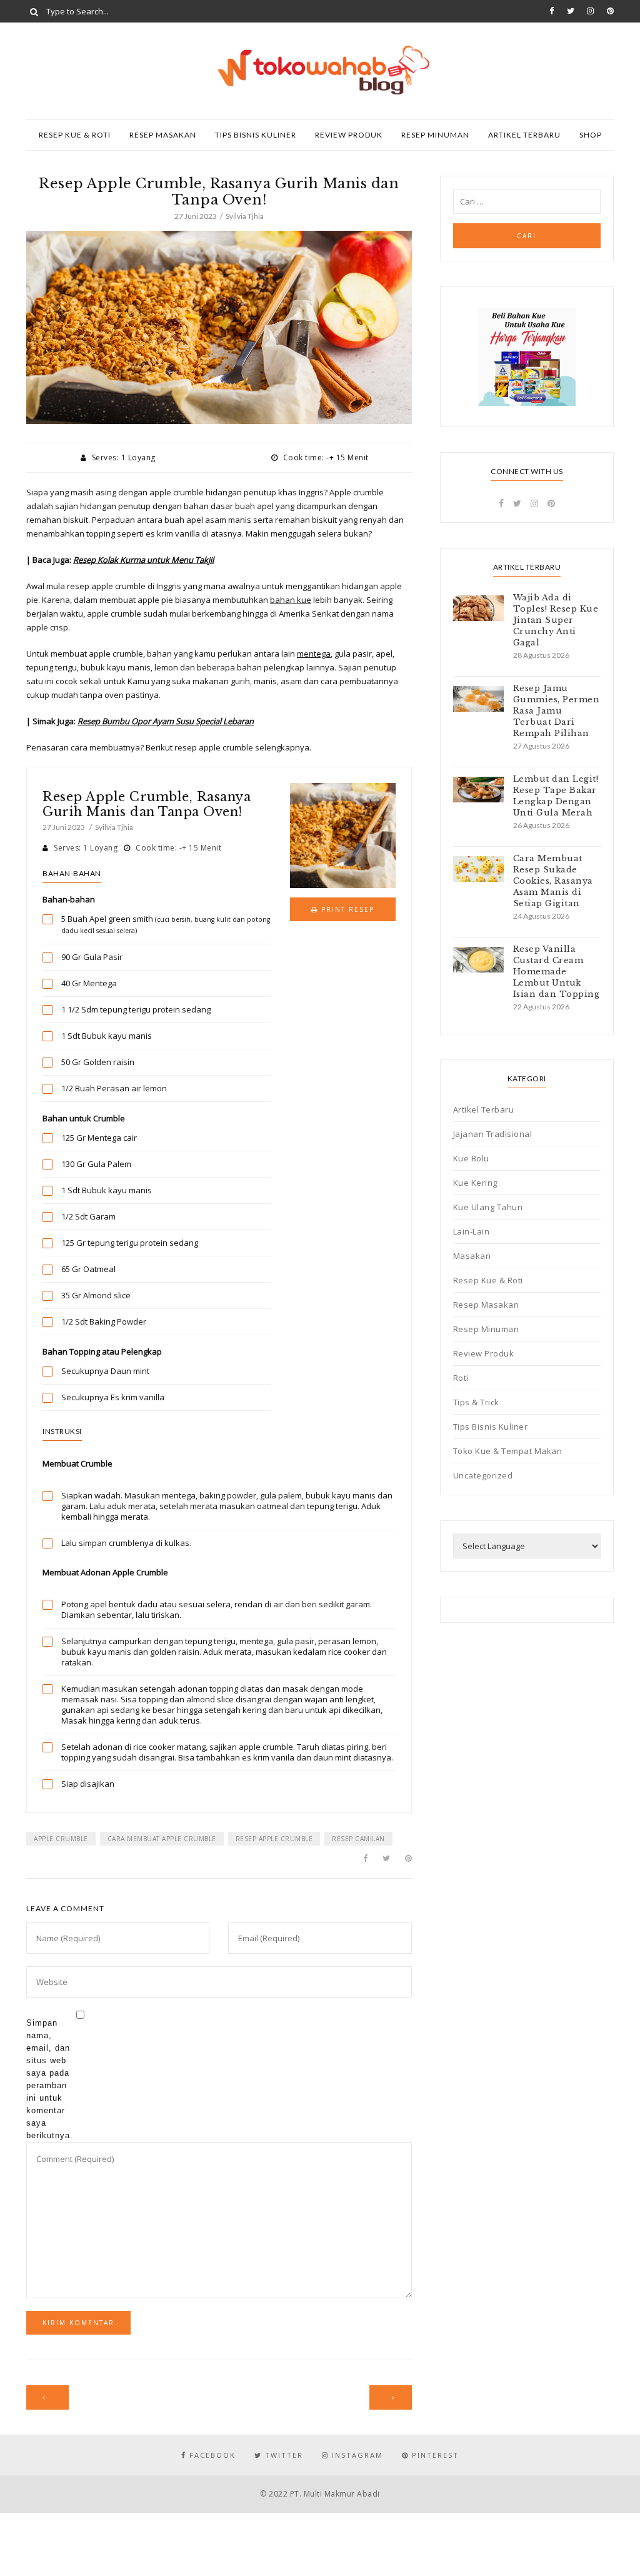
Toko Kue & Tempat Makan (508, 1451)
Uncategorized (483, 1475)
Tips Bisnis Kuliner (256, 135)
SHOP (591, 135)
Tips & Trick (476, 1402)
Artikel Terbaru (524, 135)
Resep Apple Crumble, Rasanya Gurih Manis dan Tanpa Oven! (147, 804)
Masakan (472, 1256)
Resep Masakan (163, 135)
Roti (461, 1378)
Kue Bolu (471, 1158)
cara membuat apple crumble (162, 1839)
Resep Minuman (435, 135)
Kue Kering (475, 1183)
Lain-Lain (472, 1231)
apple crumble (61, 1839)
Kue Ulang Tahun (488, 1207)
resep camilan (358, 1839)
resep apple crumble (274, 1839)
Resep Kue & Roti (75, 135)
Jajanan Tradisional (493, 1134)
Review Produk (349, 135)
